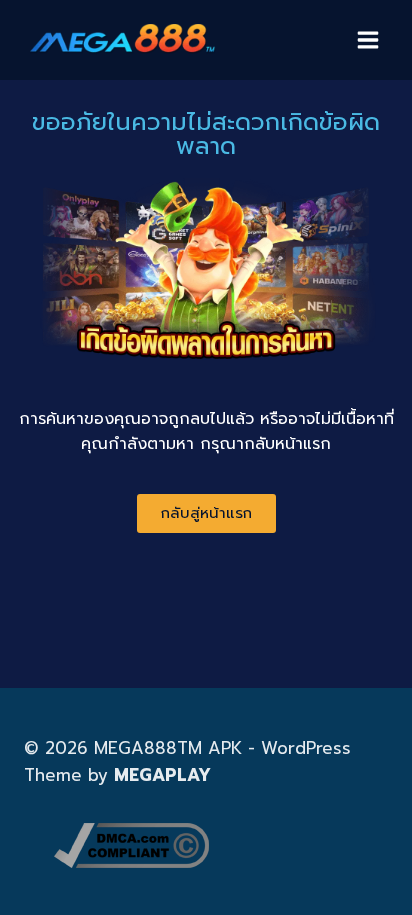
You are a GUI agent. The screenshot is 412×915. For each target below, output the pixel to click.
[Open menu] (367, 39)
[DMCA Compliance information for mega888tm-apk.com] (221, 845)
